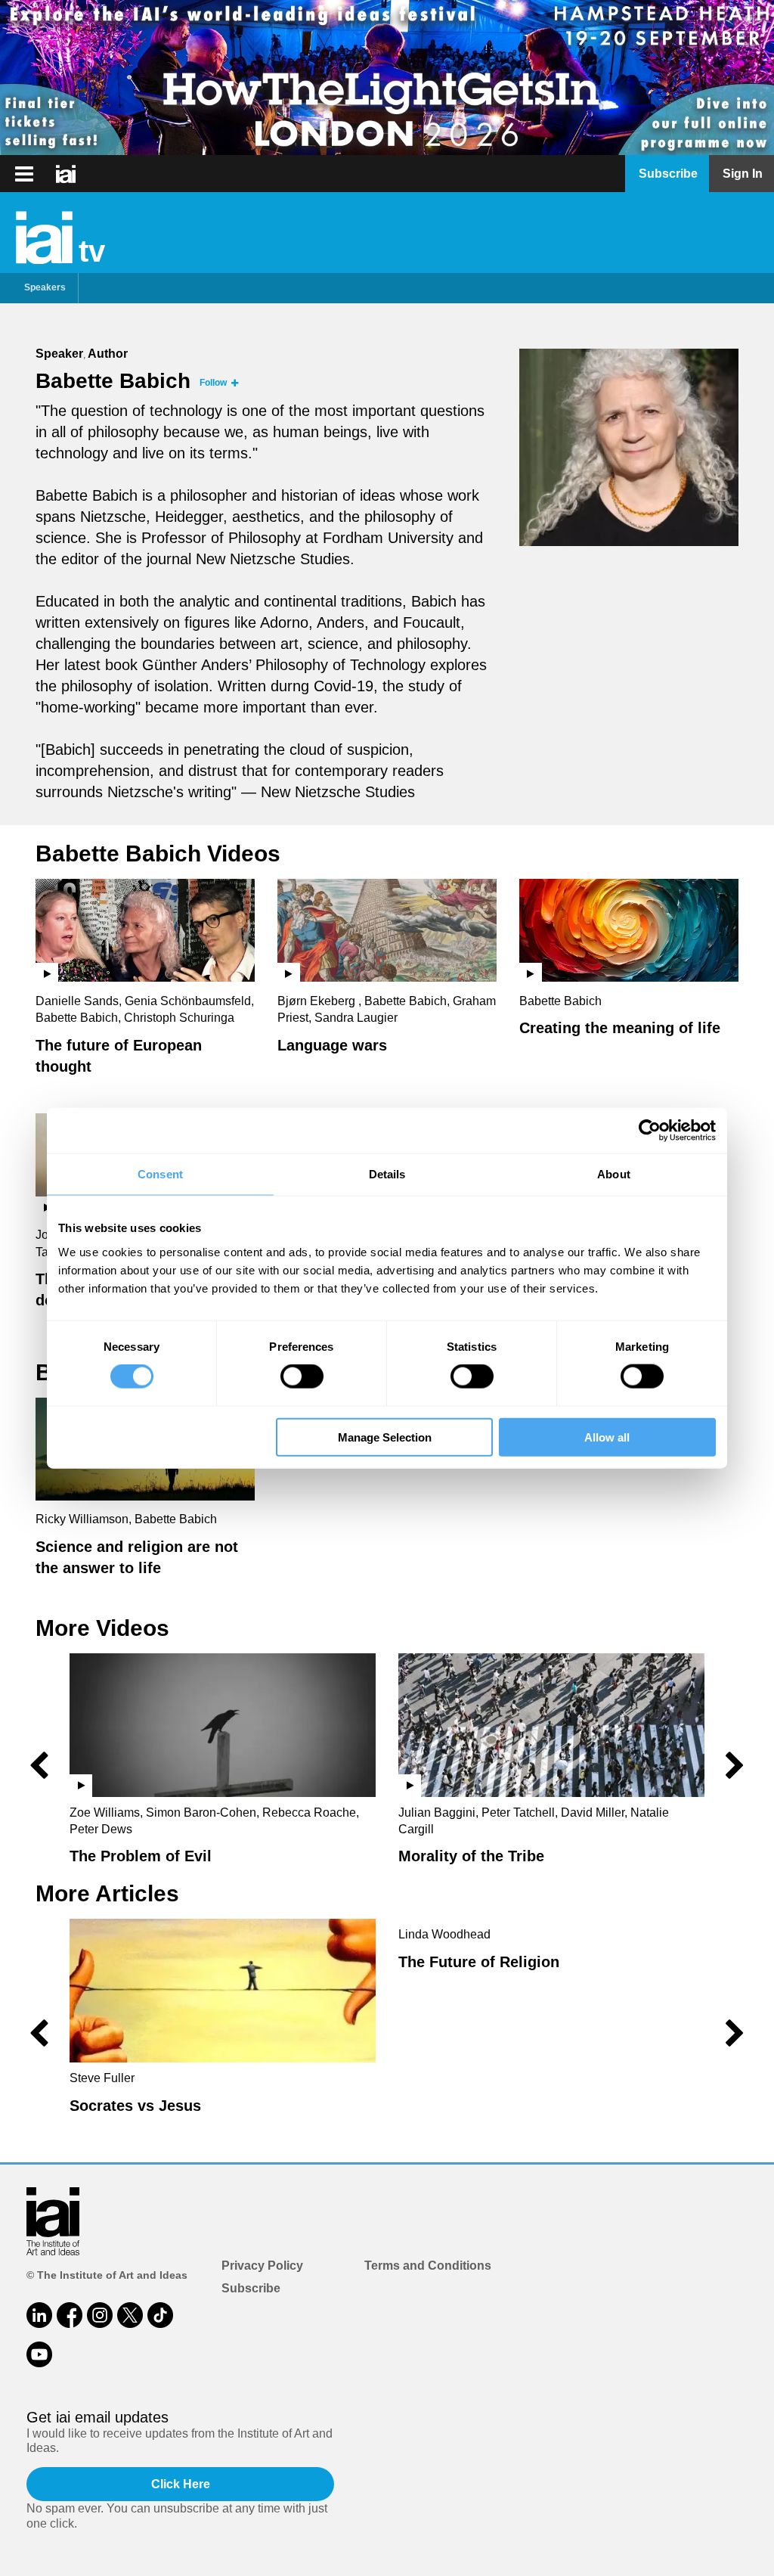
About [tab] (614, 1174)
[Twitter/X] (130, 2315)
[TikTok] (160, 2315)
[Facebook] (70, 2315)
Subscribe (251, 2288)
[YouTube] (39, 2354)
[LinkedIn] (39, 2315)
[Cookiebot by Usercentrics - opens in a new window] (650, 1131)
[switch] (302, 1376)
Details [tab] (387, 1174)
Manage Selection (385, 1437)
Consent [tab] (160, 1174)
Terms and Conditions (428, 2266)
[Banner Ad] (387, 78)
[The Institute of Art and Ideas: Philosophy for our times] (24, 174)
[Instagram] (100, 2315)
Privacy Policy (262, 2266)
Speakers (45, 287)
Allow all (607, 1437)
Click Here (181, 2484)
